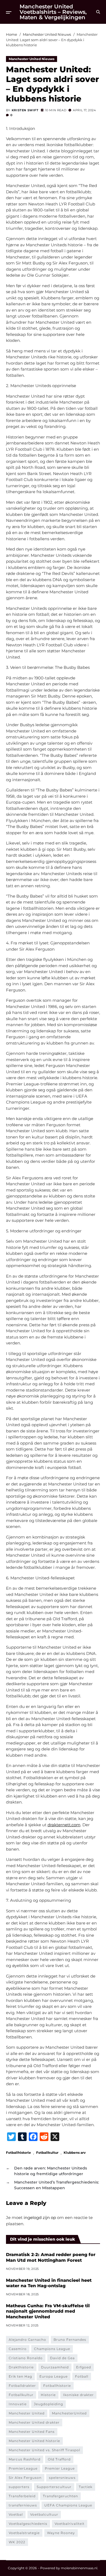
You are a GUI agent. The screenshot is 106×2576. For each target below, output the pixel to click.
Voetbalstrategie (24, 2533)
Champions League (52, 2349)
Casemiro (18, 2349)
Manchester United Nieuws (32, 59)
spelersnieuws (62, 2478)
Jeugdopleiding (49, 2404)
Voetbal (16, 2514)
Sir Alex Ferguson (25, 2478)
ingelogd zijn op (40, 2217)
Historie (48, 2395)
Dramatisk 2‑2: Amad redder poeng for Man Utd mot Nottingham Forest (51, 2257)
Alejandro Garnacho (27, 2340)
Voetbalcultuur (44, 2514)
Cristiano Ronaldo (26, 2358)
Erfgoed (84, 2367)
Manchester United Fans (32, 2432)
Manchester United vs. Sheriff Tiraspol (44, 2450)
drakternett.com (64, 1825)
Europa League (54, 2376)
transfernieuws (23, 2505)
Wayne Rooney (61, 2533)
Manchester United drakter (34, 2422)
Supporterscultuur (54, 2487)
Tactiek (86, 2487)
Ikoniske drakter (78, 2395)
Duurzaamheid (55, 2367)
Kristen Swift (25, 110)
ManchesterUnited (69, 2413)
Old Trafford (59, 2459)
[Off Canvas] (9, 12)
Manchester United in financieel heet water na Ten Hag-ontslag (49, 2283)
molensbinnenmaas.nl (79, 2568)
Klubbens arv (75, 2152)
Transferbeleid (22, 2496)
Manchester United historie (34, 2441)
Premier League (60, 2468)
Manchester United (27, 2413)
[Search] (98, 12)
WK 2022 (17, 2542)
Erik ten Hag (20, 2376)
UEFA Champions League (68, 2505)
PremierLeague (23, 2468)
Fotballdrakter (22, 2386)
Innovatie (18, 2404)
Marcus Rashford (25, 2459)
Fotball (82, 2376)
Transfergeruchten (60, 2496)
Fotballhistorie (18, 2152)
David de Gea (62, 2358)
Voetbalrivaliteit (70, 2524)
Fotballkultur (47, 2152)
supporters (19, 2487)
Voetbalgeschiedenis (28, 2524)
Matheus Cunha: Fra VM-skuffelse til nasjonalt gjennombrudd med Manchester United (48, 2311)
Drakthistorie (21, 2367)
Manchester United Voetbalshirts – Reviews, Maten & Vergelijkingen (53, 12)
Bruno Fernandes (70, 2340)
